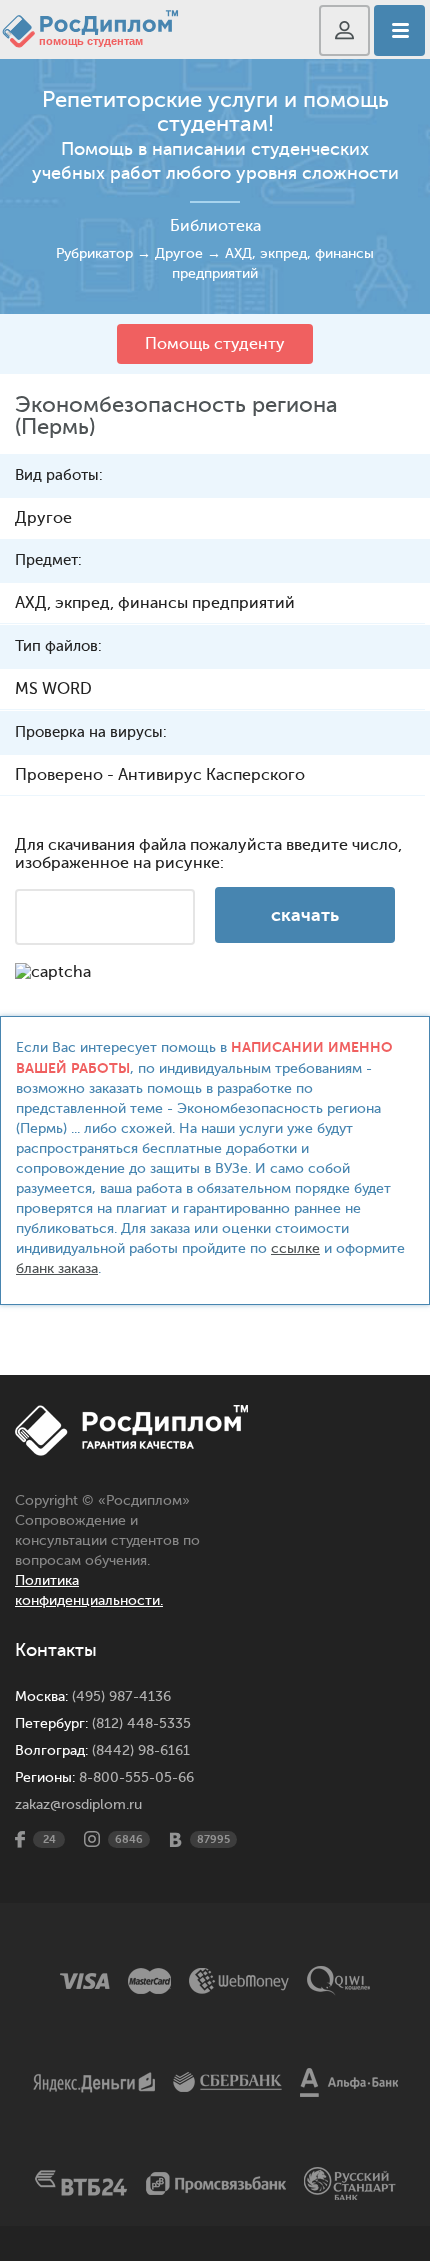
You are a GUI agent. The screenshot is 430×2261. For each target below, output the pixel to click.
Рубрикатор (94, 253)
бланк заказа (57, 1268)
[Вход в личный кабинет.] (344, 30)
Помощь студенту (215, 344)
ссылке (295, 1248)
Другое (179, 253)
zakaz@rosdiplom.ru (78, 1804)
